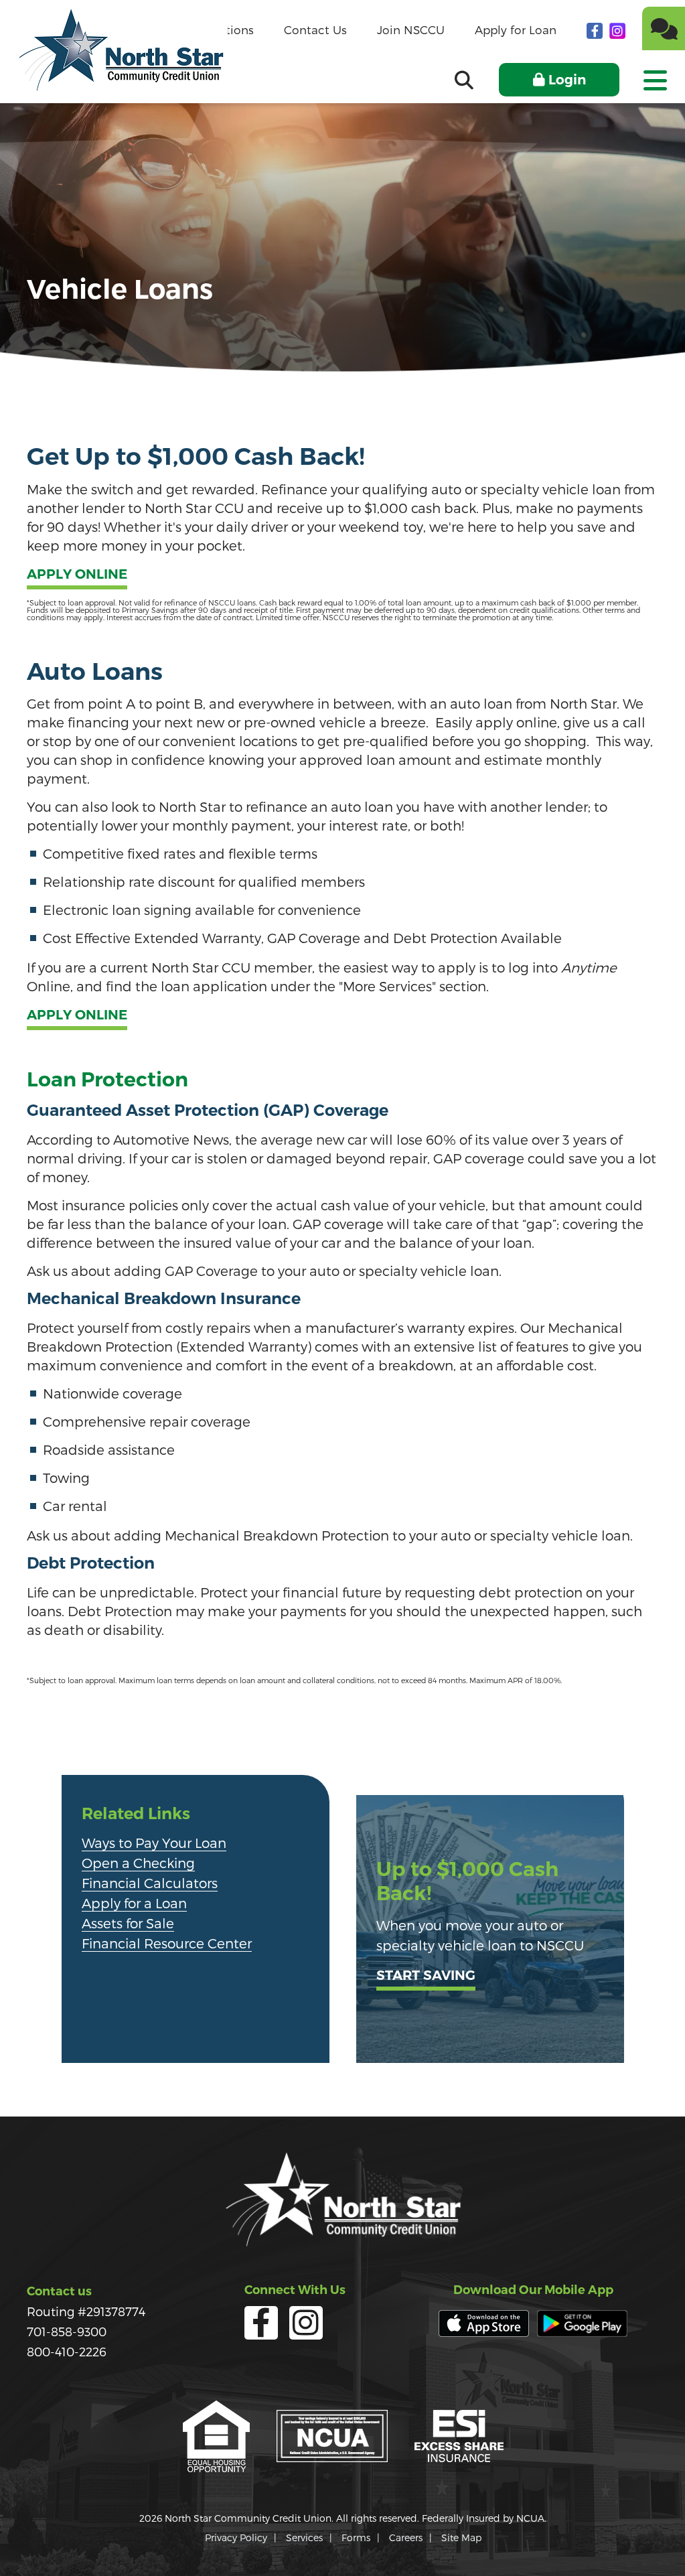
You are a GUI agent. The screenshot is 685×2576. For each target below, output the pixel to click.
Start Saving (426, 1976)
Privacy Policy (236, 2537)
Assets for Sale (128, 1923)
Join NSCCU (411, 29)
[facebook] (596, 30)
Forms (356, 2537)
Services (304, 2537)
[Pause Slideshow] (372, 1790)
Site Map (461, 2537)
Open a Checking (138, 1863)
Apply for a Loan (134, 1903)
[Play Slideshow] (360, 1790)
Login (567, 80)
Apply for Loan (516, 29)
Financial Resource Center (167, 1943)
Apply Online (77, 575)
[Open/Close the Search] (464, 80)
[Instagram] (617, 30)
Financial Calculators (150, 1883)
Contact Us (315, 29)
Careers (406, 2537)
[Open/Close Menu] (654, 76)
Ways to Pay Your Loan (154, 1843)
